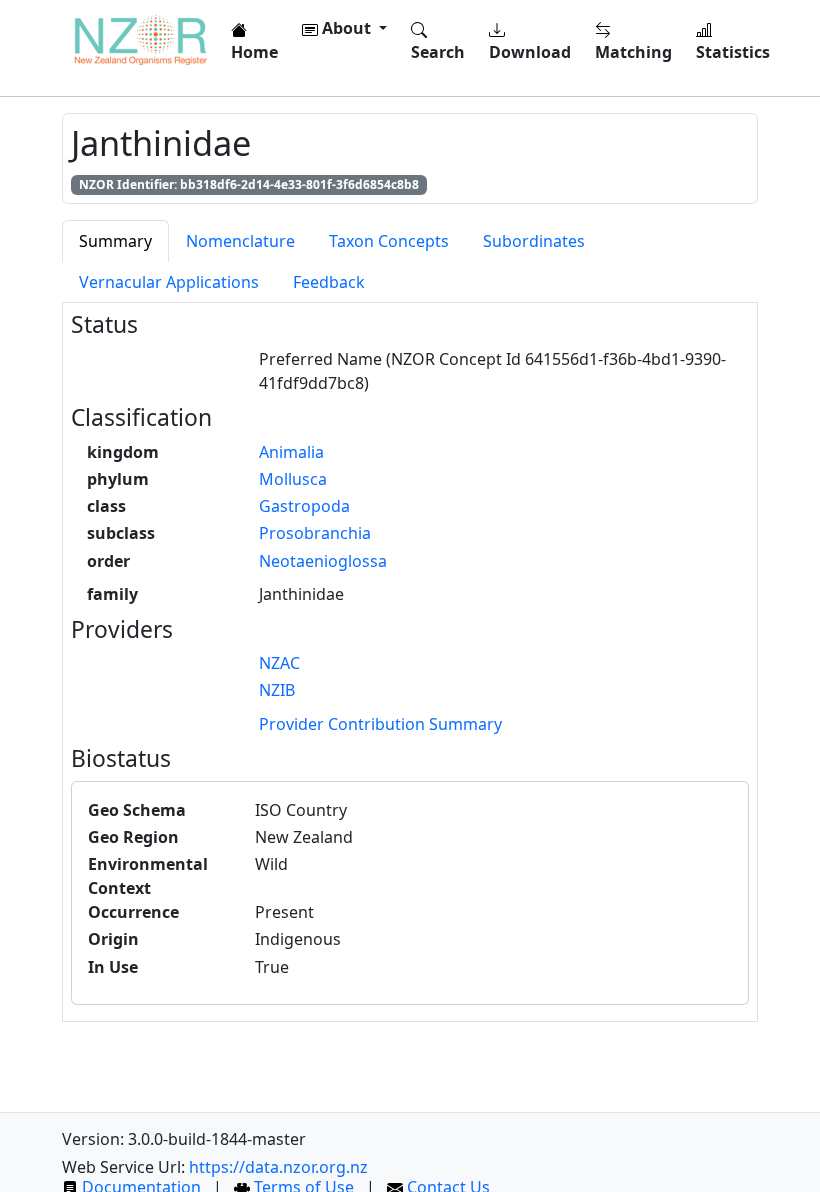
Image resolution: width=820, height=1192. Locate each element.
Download (530, 52)
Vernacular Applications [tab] (169, 282)
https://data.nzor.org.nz (278, 1167)
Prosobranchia (315, 533)
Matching (633, 52)
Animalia (291, 452)
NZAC (279, 663)
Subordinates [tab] (534, 241)
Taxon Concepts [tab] (389, 241)
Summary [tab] (115, 241)
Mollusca (293, 479)
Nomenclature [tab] (240, 241)
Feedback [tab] (329, 282)
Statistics (733, 52)
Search (438, 52)
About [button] (346, 28)
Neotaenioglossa (323, 561)
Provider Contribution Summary (380, 724)
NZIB (277, 690)
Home (254, 52)
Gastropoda (304, 506)
